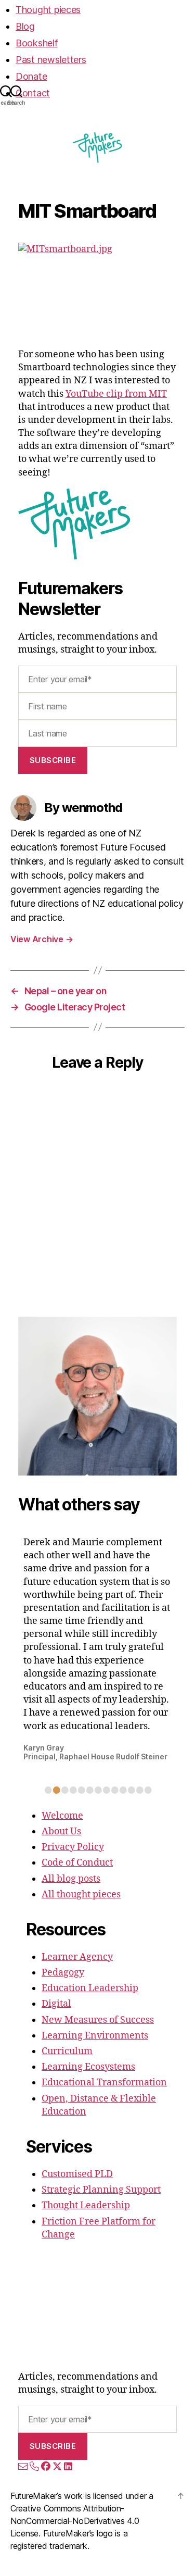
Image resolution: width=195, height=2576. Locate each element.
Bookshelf (37, 43)
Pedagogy (63, 1973)
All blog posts (71, 1879)
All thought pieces (81, 1895)
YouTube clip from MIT (116, 394)
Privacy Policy (73, 1847)
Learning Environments (95, 2036)
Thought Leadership (86, 2205)
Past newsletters (51, 60)
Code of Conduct (77, 1863)
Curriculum (67, 2051)
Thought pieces (48, 10)
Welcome (62, 1816)
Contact (33, 93)
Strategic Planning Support (101, 2190)
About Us (61, 1831)
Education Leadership (90, 1988)
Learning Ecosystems (88, 2067)
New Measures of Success (98, 2020)
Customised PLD (77, 2174)
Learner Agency (77, 1957)
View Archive (42, 939)
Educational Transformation (104, 2083)
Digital (56, 2004)
